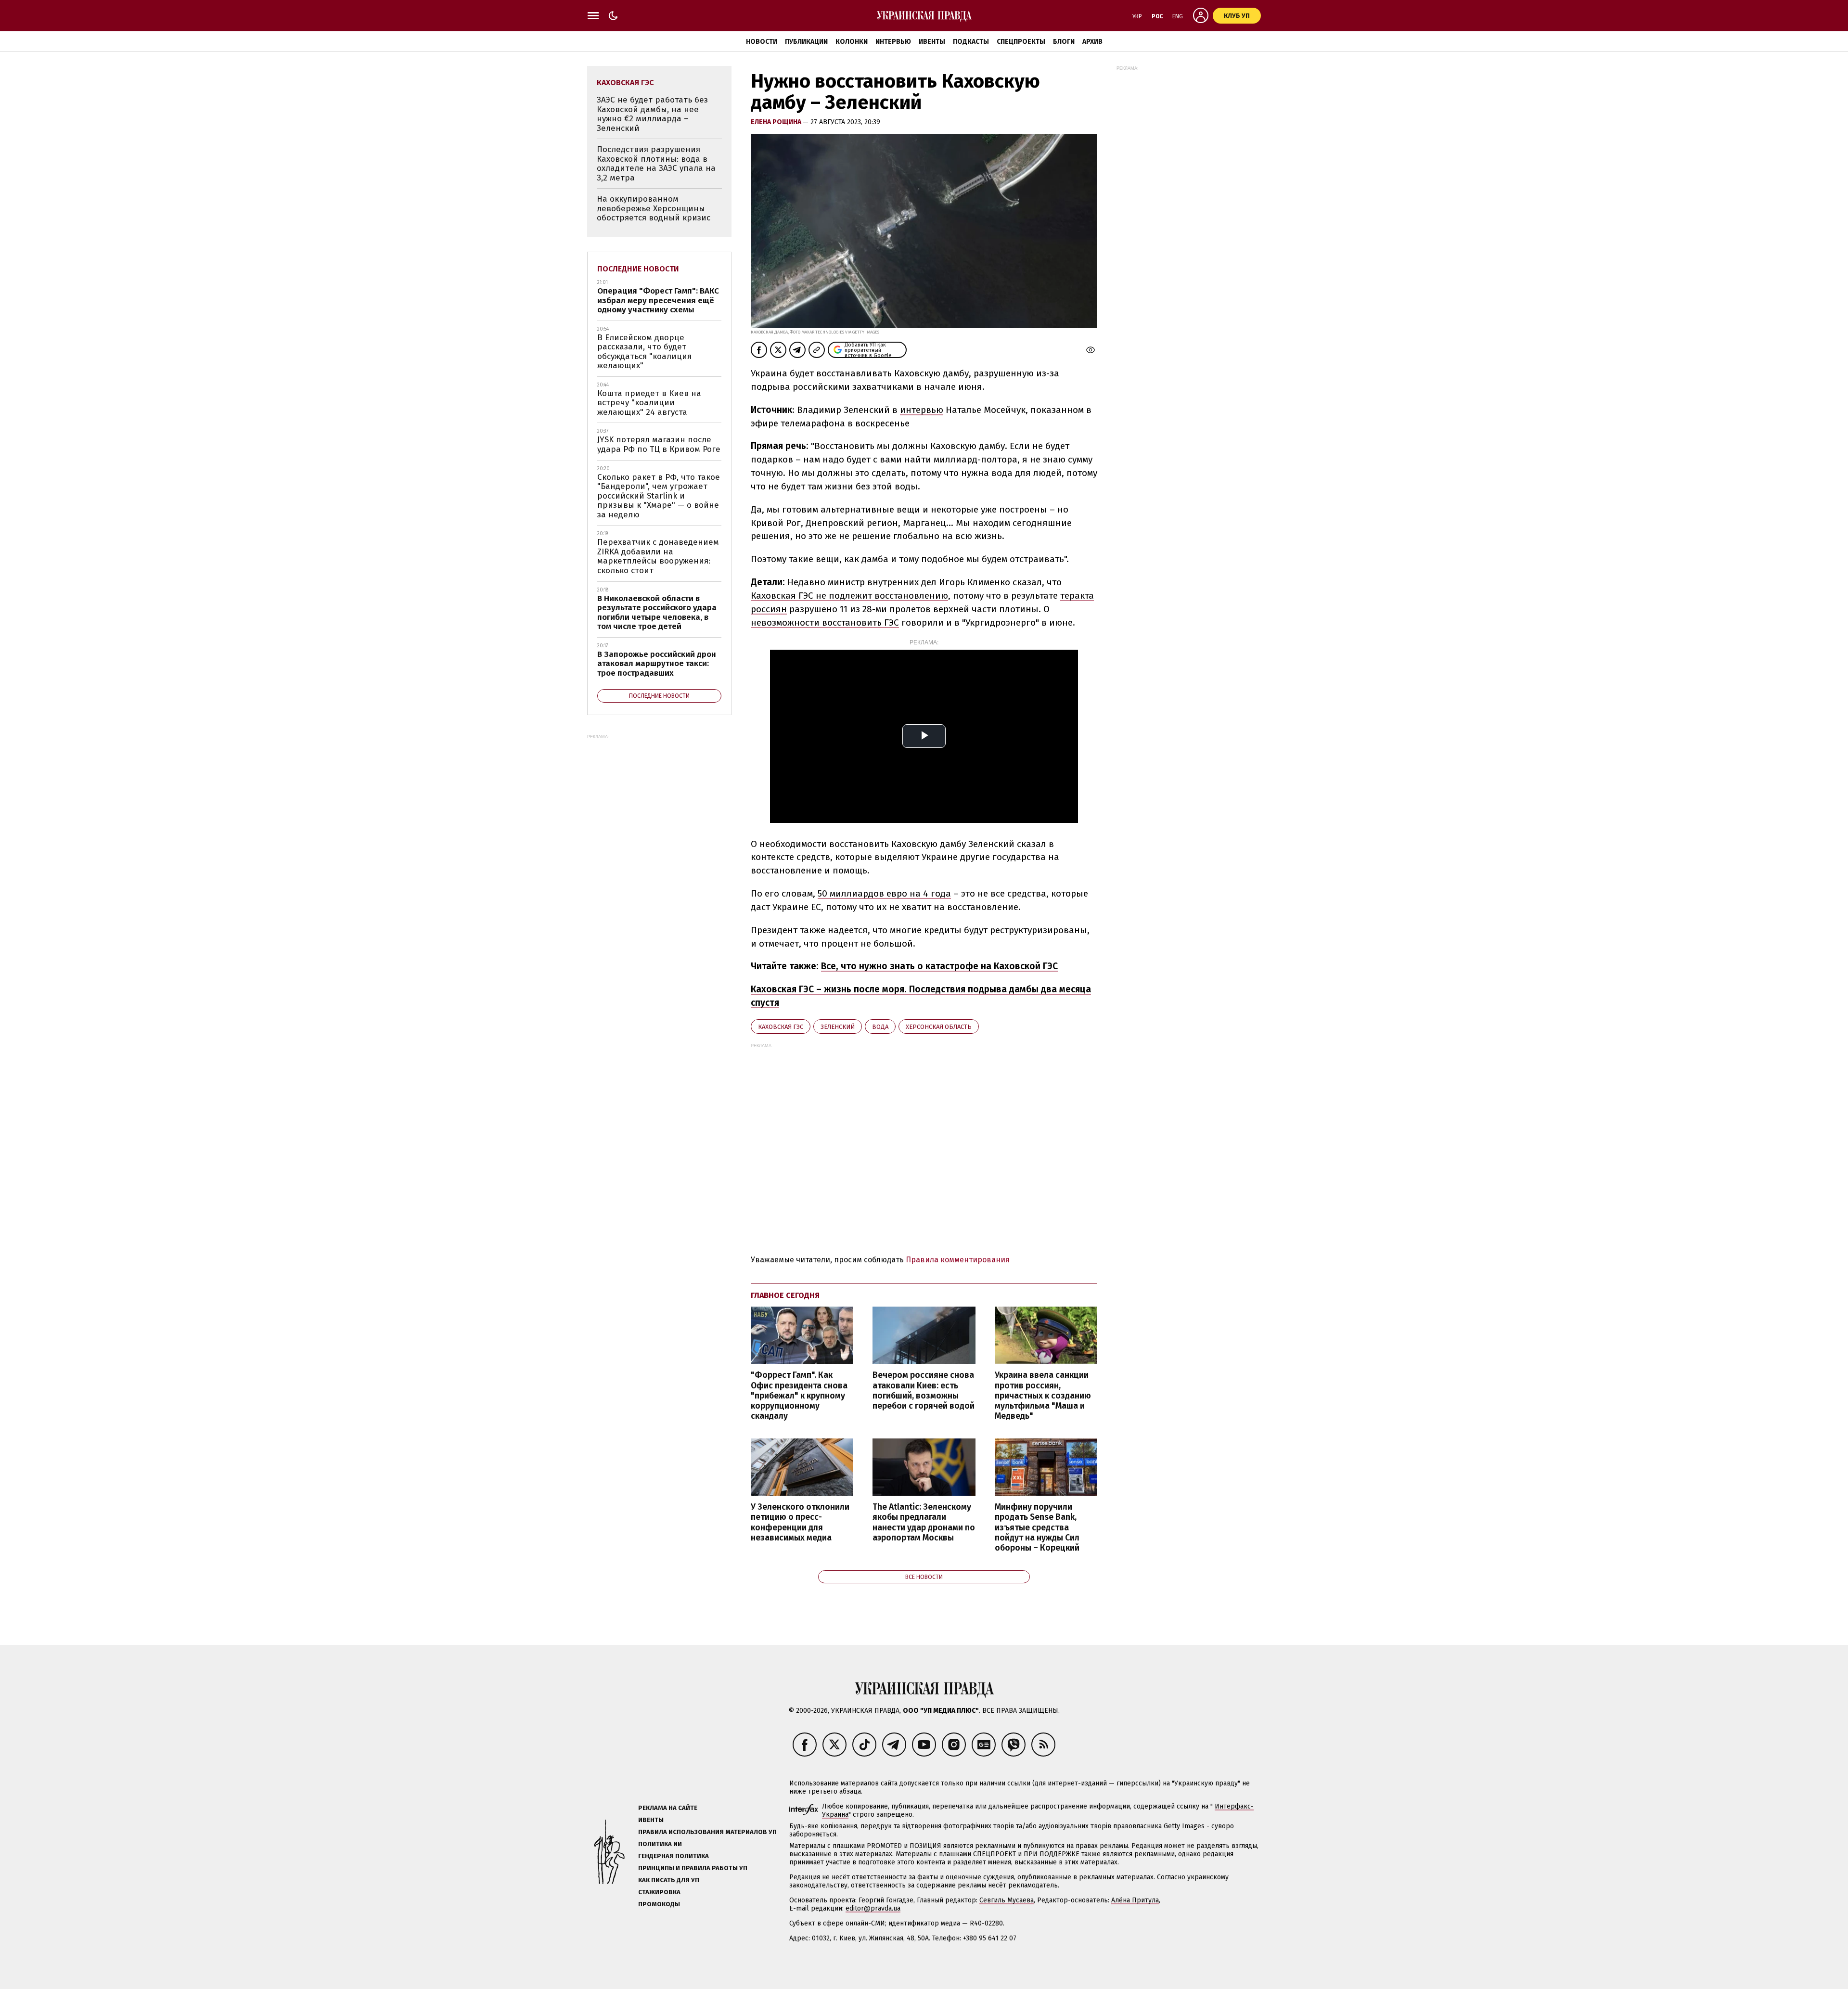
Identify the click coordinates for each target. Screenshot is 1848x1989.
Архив (1092, 42)
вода (880, 1027)
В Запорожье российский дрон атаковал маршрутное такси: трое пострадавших (657, 664)
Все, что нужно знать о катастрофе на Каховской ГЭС (939, 966)
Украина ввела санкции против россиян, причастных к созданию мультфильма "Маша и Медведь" (1043, 1396)
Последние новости (638, 269)
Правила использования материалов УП (707, 1832)
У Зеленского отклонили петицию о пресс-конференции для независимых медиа (800, 1522)
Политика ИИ (660, 1844)
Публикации (806, 42)
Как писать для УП (669, 1880)
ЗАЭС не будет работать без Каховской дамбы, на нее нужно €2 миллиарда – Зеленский (652, 114)
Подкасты (971, 42)
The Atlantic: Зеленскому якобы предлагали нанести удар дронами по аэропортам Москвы (924, 1522)
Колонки (852, 42)
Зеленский (838, 1027)
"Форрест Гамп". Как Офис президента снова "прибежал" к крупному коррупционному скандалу (799, 1396)
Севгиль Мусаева (1007, 1900)
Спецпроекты (1021, 42)
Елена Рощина (777, 122)
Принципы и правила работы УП (693, 1868)
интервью (922, 410)
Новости (762, 42)
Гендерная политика (674, 1856)
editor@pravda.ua (873, 1908)
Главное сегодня (785, 1295)
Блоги (1064, 42)
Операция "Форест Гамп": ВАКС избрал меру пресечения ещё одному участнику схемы (658, 300)
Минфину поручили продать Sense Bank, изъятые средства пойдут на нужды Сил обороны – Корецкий (1037, 1527)
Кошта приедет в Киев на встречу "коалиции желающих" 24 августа (649, 403)
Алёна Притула (1135, 1900)
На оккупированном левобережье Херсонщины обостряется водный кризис (654, 208)
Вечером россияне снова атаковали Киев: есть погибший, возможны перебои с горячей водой (924, 1390)
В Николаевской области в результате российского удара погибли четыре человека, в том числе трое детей (657, 613)
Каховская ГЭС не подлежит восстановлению (849, 596)
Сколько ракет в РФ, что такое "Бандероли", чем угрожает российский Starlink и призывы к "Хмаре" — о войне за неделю (659, 496)
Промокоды (659, 1904)
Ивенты (932, 42)
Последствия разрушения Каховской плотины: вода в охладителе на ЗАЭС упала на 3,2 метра (656, 164)
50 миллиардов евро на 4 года (884, 893)
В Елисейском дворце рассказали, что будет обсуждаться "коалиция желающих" (644, 352)
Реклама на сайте (668, 1808)
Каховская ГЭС (781, 1027)
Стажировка (659, 1892)
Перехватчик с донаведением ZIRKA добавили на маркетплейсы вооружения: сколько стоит (658, 556)
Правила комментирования (958, 1260)
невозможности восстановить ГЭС (825, 622)
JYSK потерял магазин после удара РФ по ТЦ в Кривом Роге (659, 444)
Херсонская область (939, 1027)
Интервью (893, 42)
